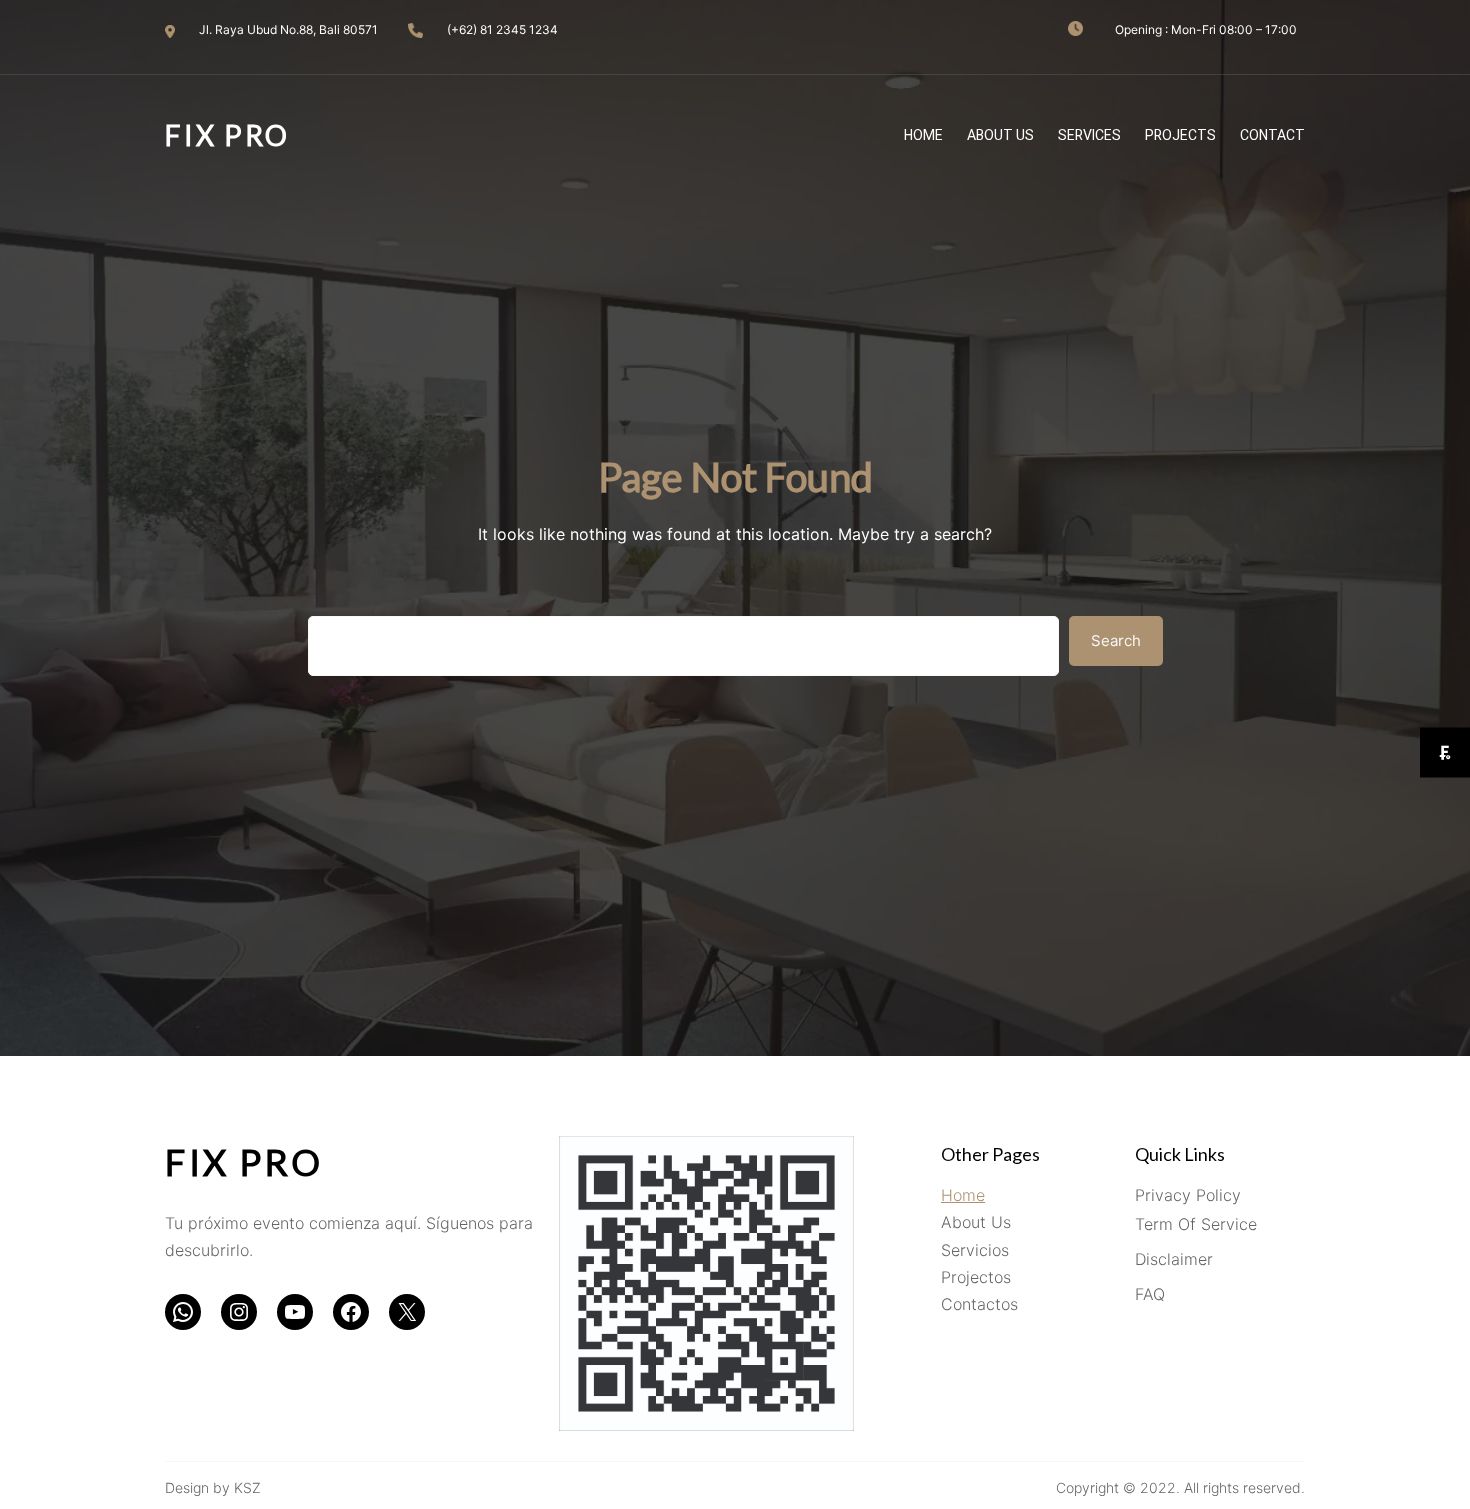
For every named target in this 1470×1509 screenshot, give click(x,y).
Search (1116, 640)
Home (963, 1195)
